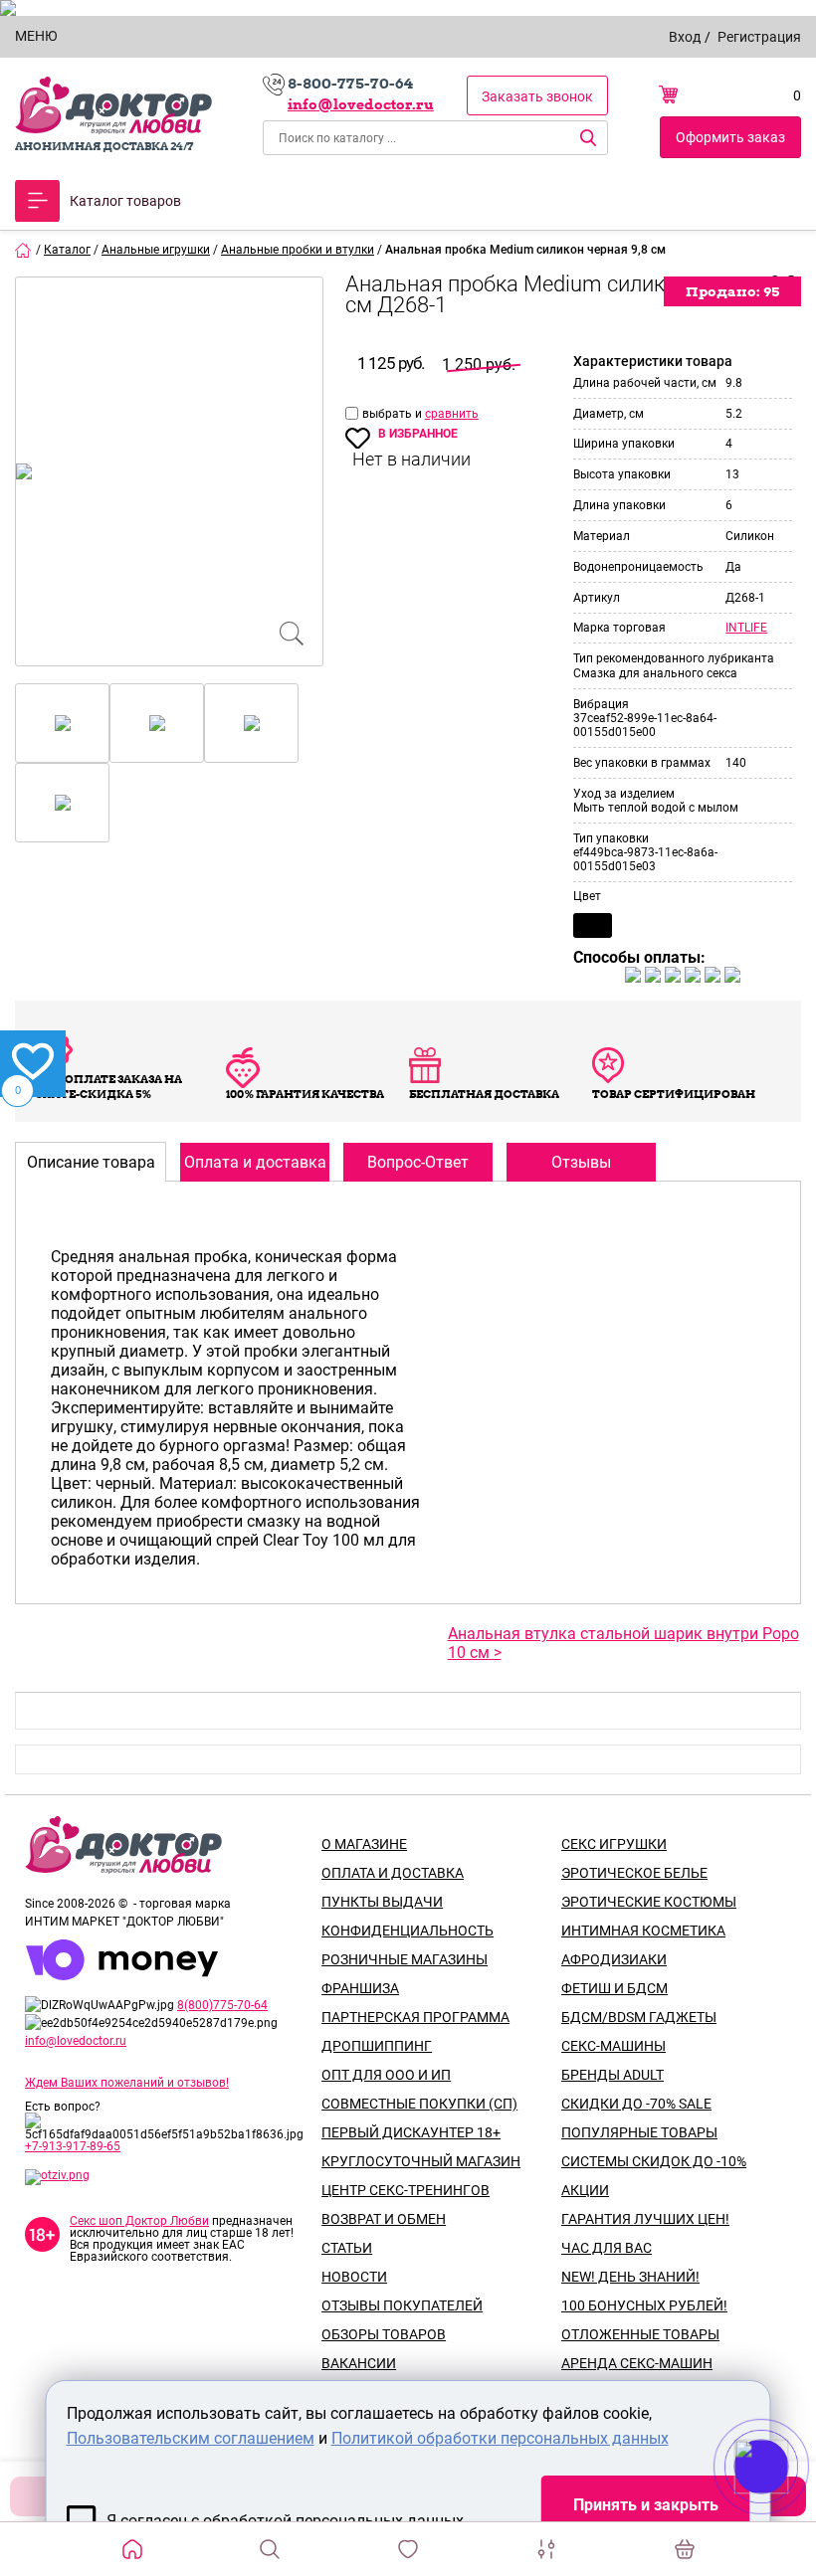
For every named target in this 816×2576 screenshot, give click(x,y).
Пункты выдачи (382, 1902)
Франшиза (360, 1988)
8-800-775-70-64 (350, 84)
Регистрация (759, 37)
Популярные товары (639, 2132)
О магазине (364, 1844)
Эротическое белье (634, 1873)
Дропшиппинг (377, 2046)
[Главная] (24, 250)
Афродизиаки (614, 1959)
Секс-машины (613, 2046)
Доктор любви (113, 105)
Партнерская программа (415, 2017)
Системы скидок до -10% (654, 2161)
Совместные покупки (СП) (419, 2104)
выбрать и (394, 414)
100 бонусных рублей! (644, 2305)
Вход (685, 37)
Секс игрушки (614, 1844)
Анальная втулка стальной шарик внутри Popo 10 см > (623, 1643)
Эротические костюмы (649, 1902)
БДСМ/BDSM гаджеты (639, 2017)
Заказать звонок (537, 96)
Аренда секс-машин (637, 2363)
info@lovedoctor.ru (361, 104)
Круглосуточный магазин (421, 2161)
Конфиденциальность (408, 1931)
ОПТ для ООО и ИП (386, 2075)
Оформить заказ (730, 137)
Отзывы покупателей (402, 2305)
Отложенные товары (640, 2334)
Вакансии (359, 2363)
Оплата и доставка (393, 1873)
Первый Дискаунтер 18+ (411, 2132)
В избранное (418, 434)
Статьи (347, 2248)
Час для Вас (607, 2248)
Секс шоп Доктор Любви (139, 2221)
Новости (354, 2277)
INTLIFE (746, 628)
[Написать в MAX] (789, 2506)
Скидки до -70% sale (636, 2104)
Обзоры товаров (384, 2334)
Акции (585, 2190)
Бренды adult (612, 2075)
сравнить (452, 414)
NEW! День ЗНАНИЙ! (630, 2277)
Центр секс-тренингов (406, 2190)
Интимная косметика (643, 1931)
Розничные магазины (405, 1959)
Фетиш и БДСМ (614, 1988)
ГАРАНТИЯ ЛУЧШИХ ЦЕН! (645, 2219)
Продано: (732, 291)
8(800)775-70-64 (222, 2005)
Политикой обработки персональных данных (500, 2438)
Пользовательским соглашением (191, 2438)
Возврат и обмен (384, 2219)
